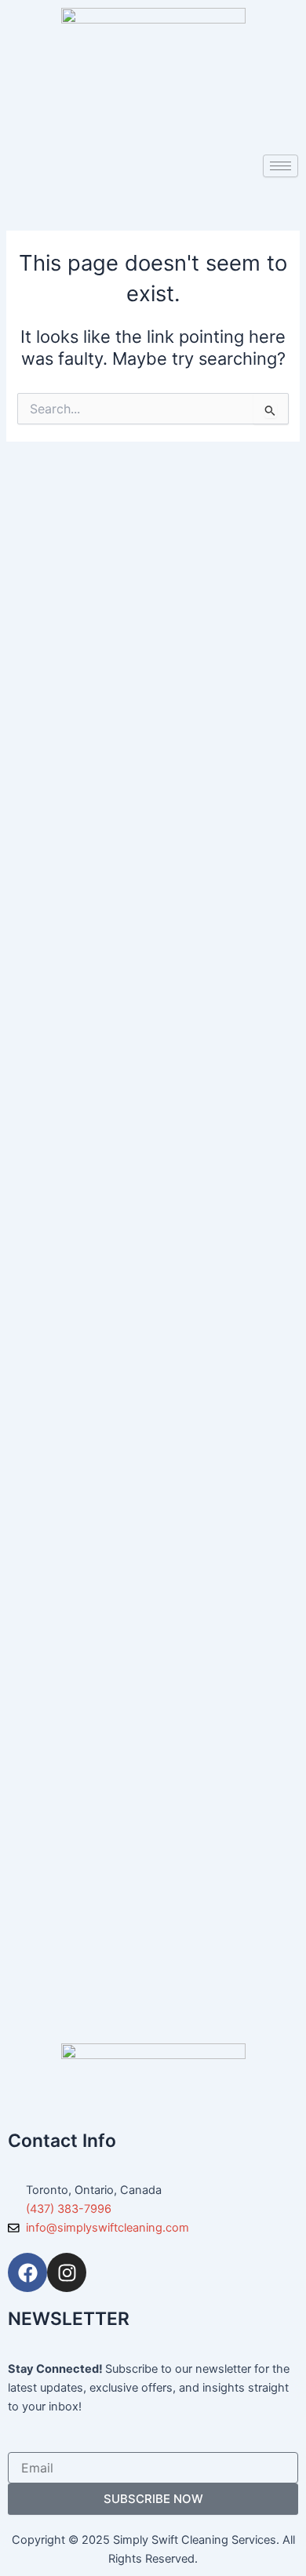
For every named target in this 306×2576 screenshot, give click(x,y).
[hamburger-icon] (280, 166)
